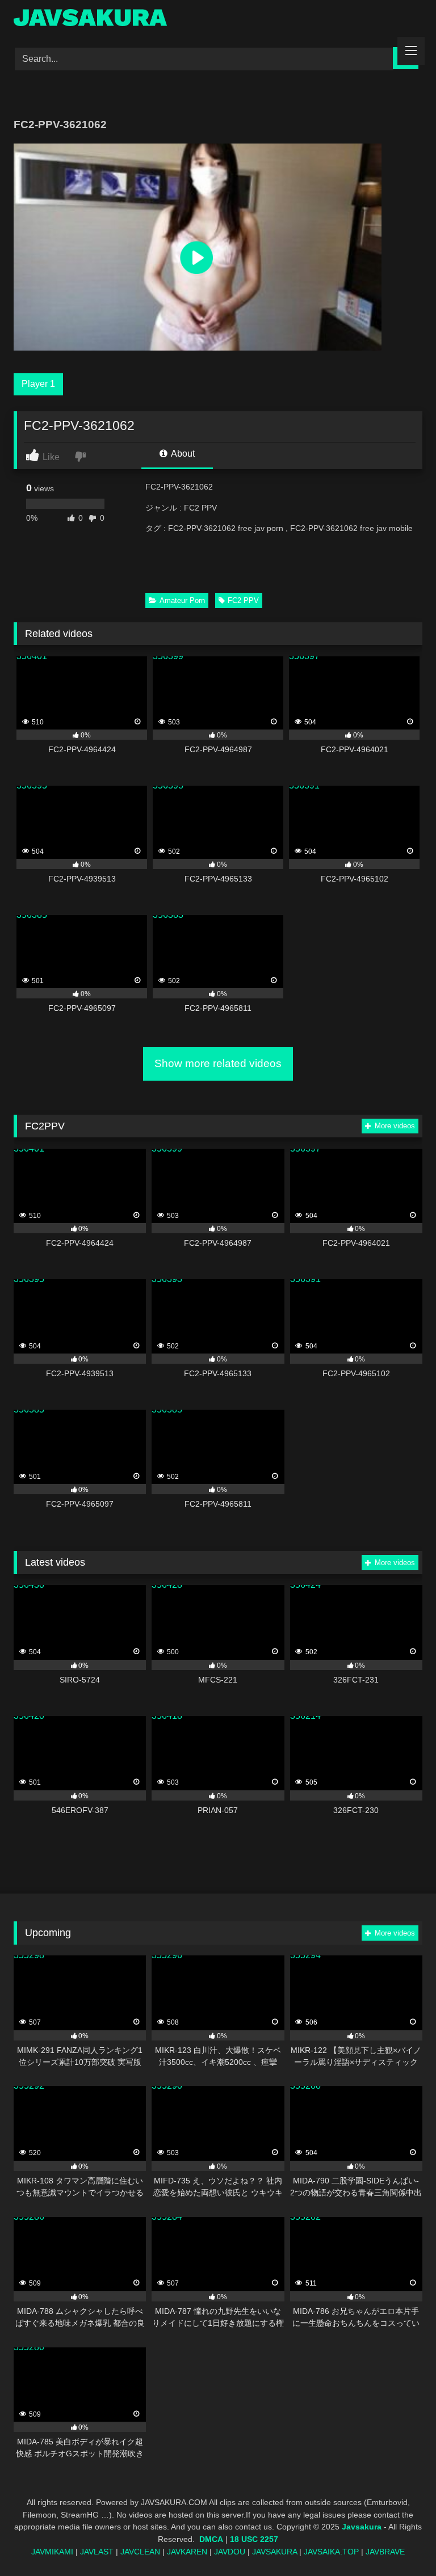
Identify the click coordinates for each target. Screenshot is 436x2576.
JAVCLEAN (140, 2552)
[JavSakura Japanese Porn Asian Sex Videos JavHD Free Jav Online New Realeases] (218, 20)
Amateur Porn (182, 600)
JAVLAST (97, 2552)
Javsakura (362, 2527)
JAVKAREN (187, 2552)
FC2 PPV (243, 600)
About (182, 454)
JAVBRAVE (385, 2552)
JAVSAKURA (274, 2552)
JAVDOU (230, 2552)
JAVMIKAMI (52, 2552)
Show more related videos (218, 1063)
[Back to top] (401, 2542)
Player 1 (38, 384)
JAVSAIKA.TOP (331, 2552)
